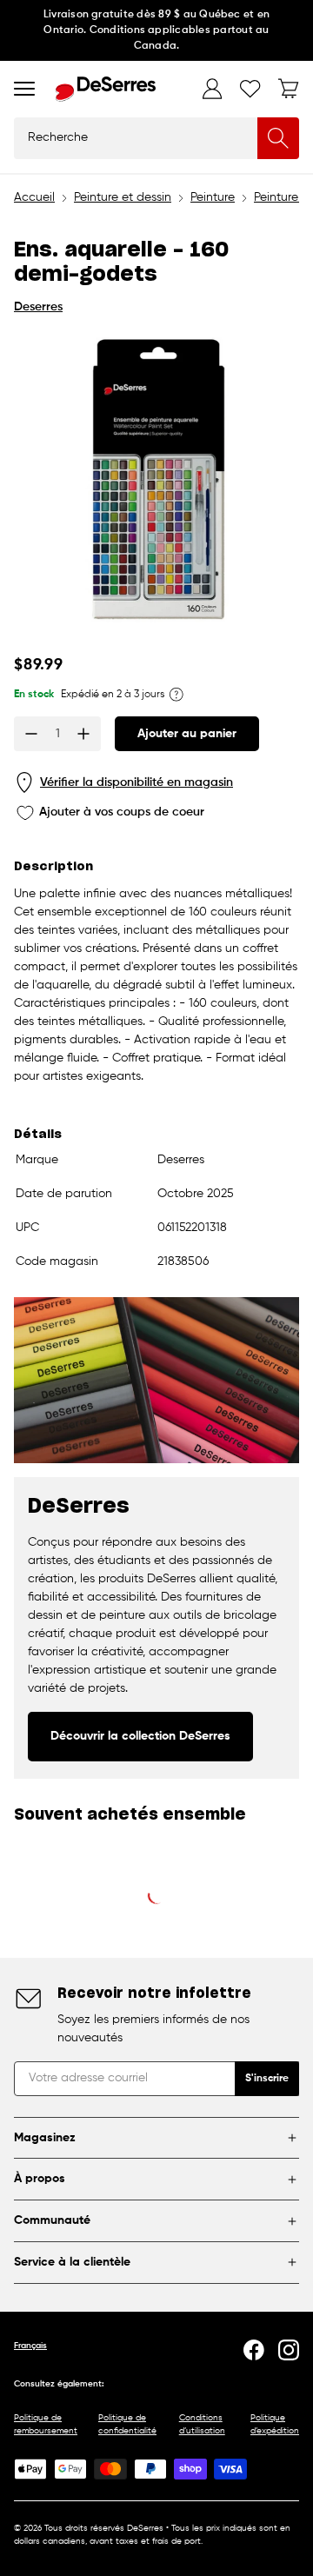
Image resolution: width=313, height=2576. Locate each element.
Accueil (34, 197)
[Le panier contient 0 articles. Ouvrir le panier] (289, 89)
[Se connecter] (212, 89)
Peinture (213, 197)
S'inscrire (267, 2079)
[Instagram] (289, 2350)
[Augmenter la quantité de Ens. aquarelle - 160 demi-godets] (83, 734)
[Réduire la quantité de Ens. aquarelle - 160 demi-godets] (31, 734)
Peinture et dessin (123, 197)
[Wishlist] (250, 89)
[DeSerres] (106, 89)
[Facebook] (254, 2350)
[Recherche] (278, 138)
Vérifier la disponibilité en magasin (137, 782)
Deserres (38, 307)
